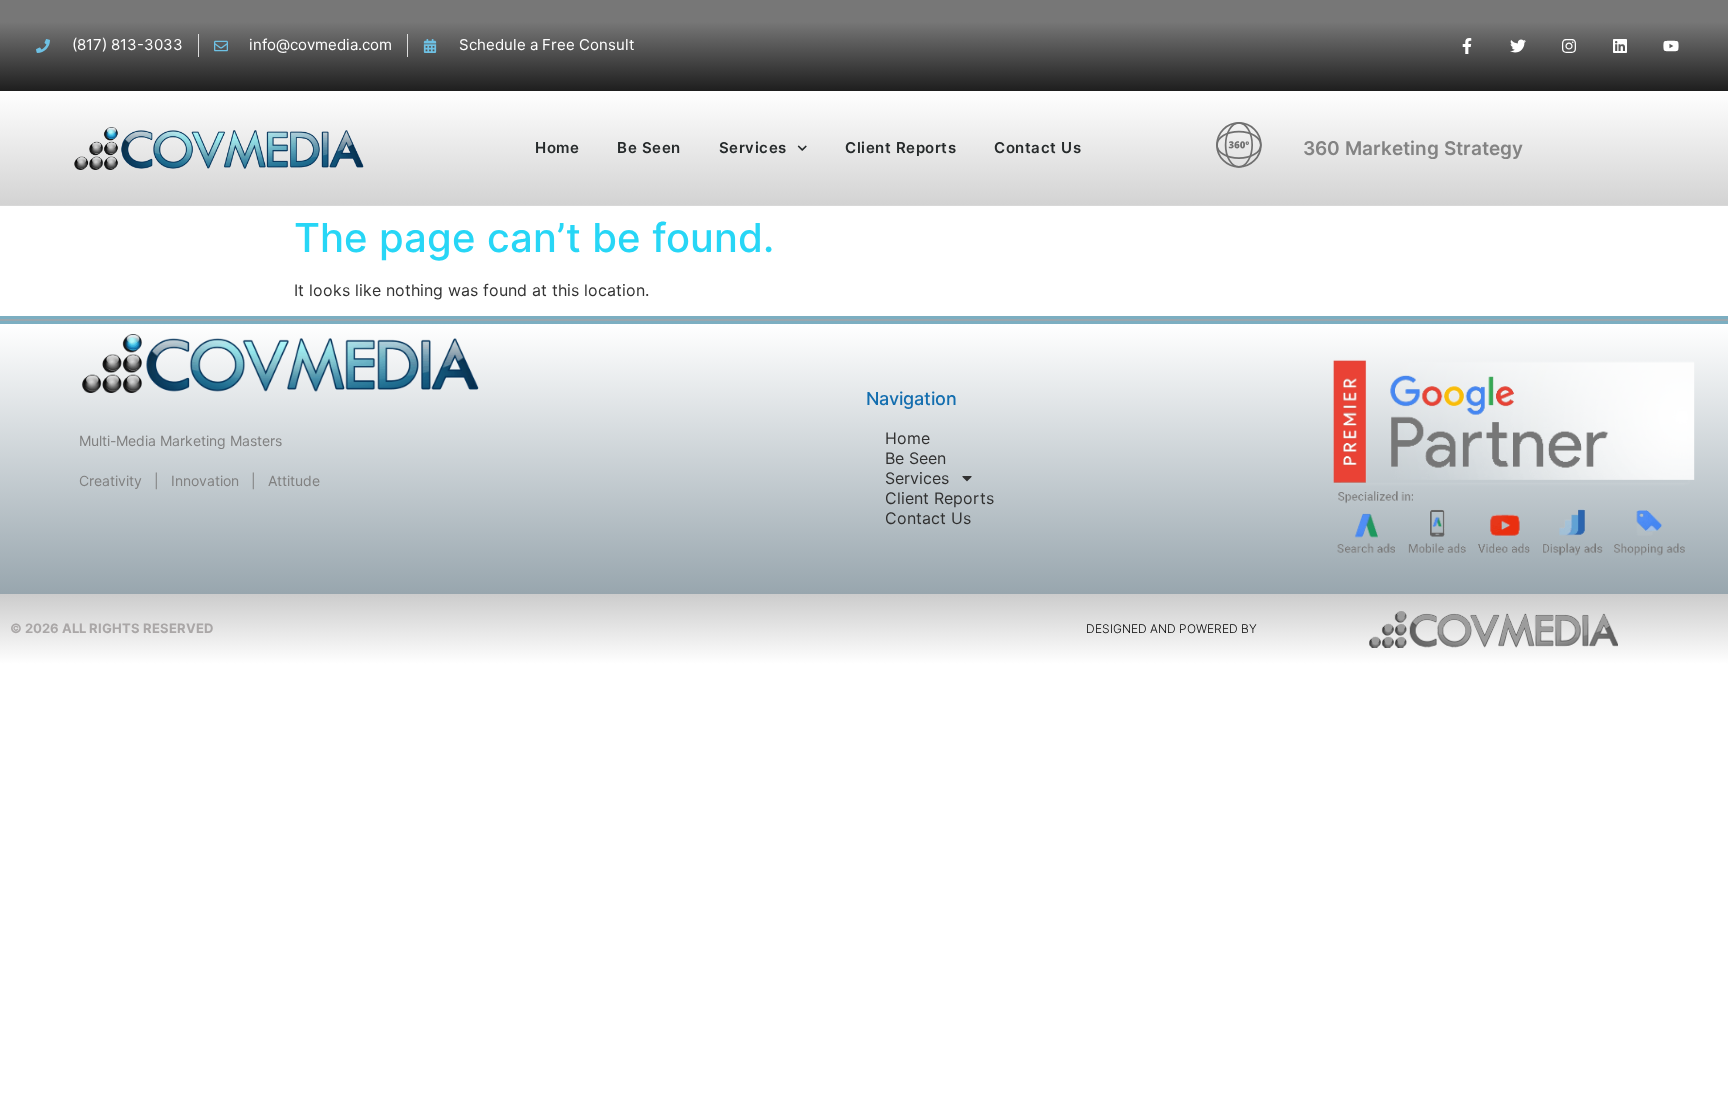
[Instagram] (1568, 45)
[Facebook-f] (1466, 45)
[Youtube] (1671, 45)
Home (557, 147)
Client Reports (900, 147)
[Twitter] (1517, 45)
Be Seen (649, 147)
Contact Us (1037, 147)
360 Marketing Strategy (1413, 148)
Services (753, 147)
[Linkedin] (1620, 45)
